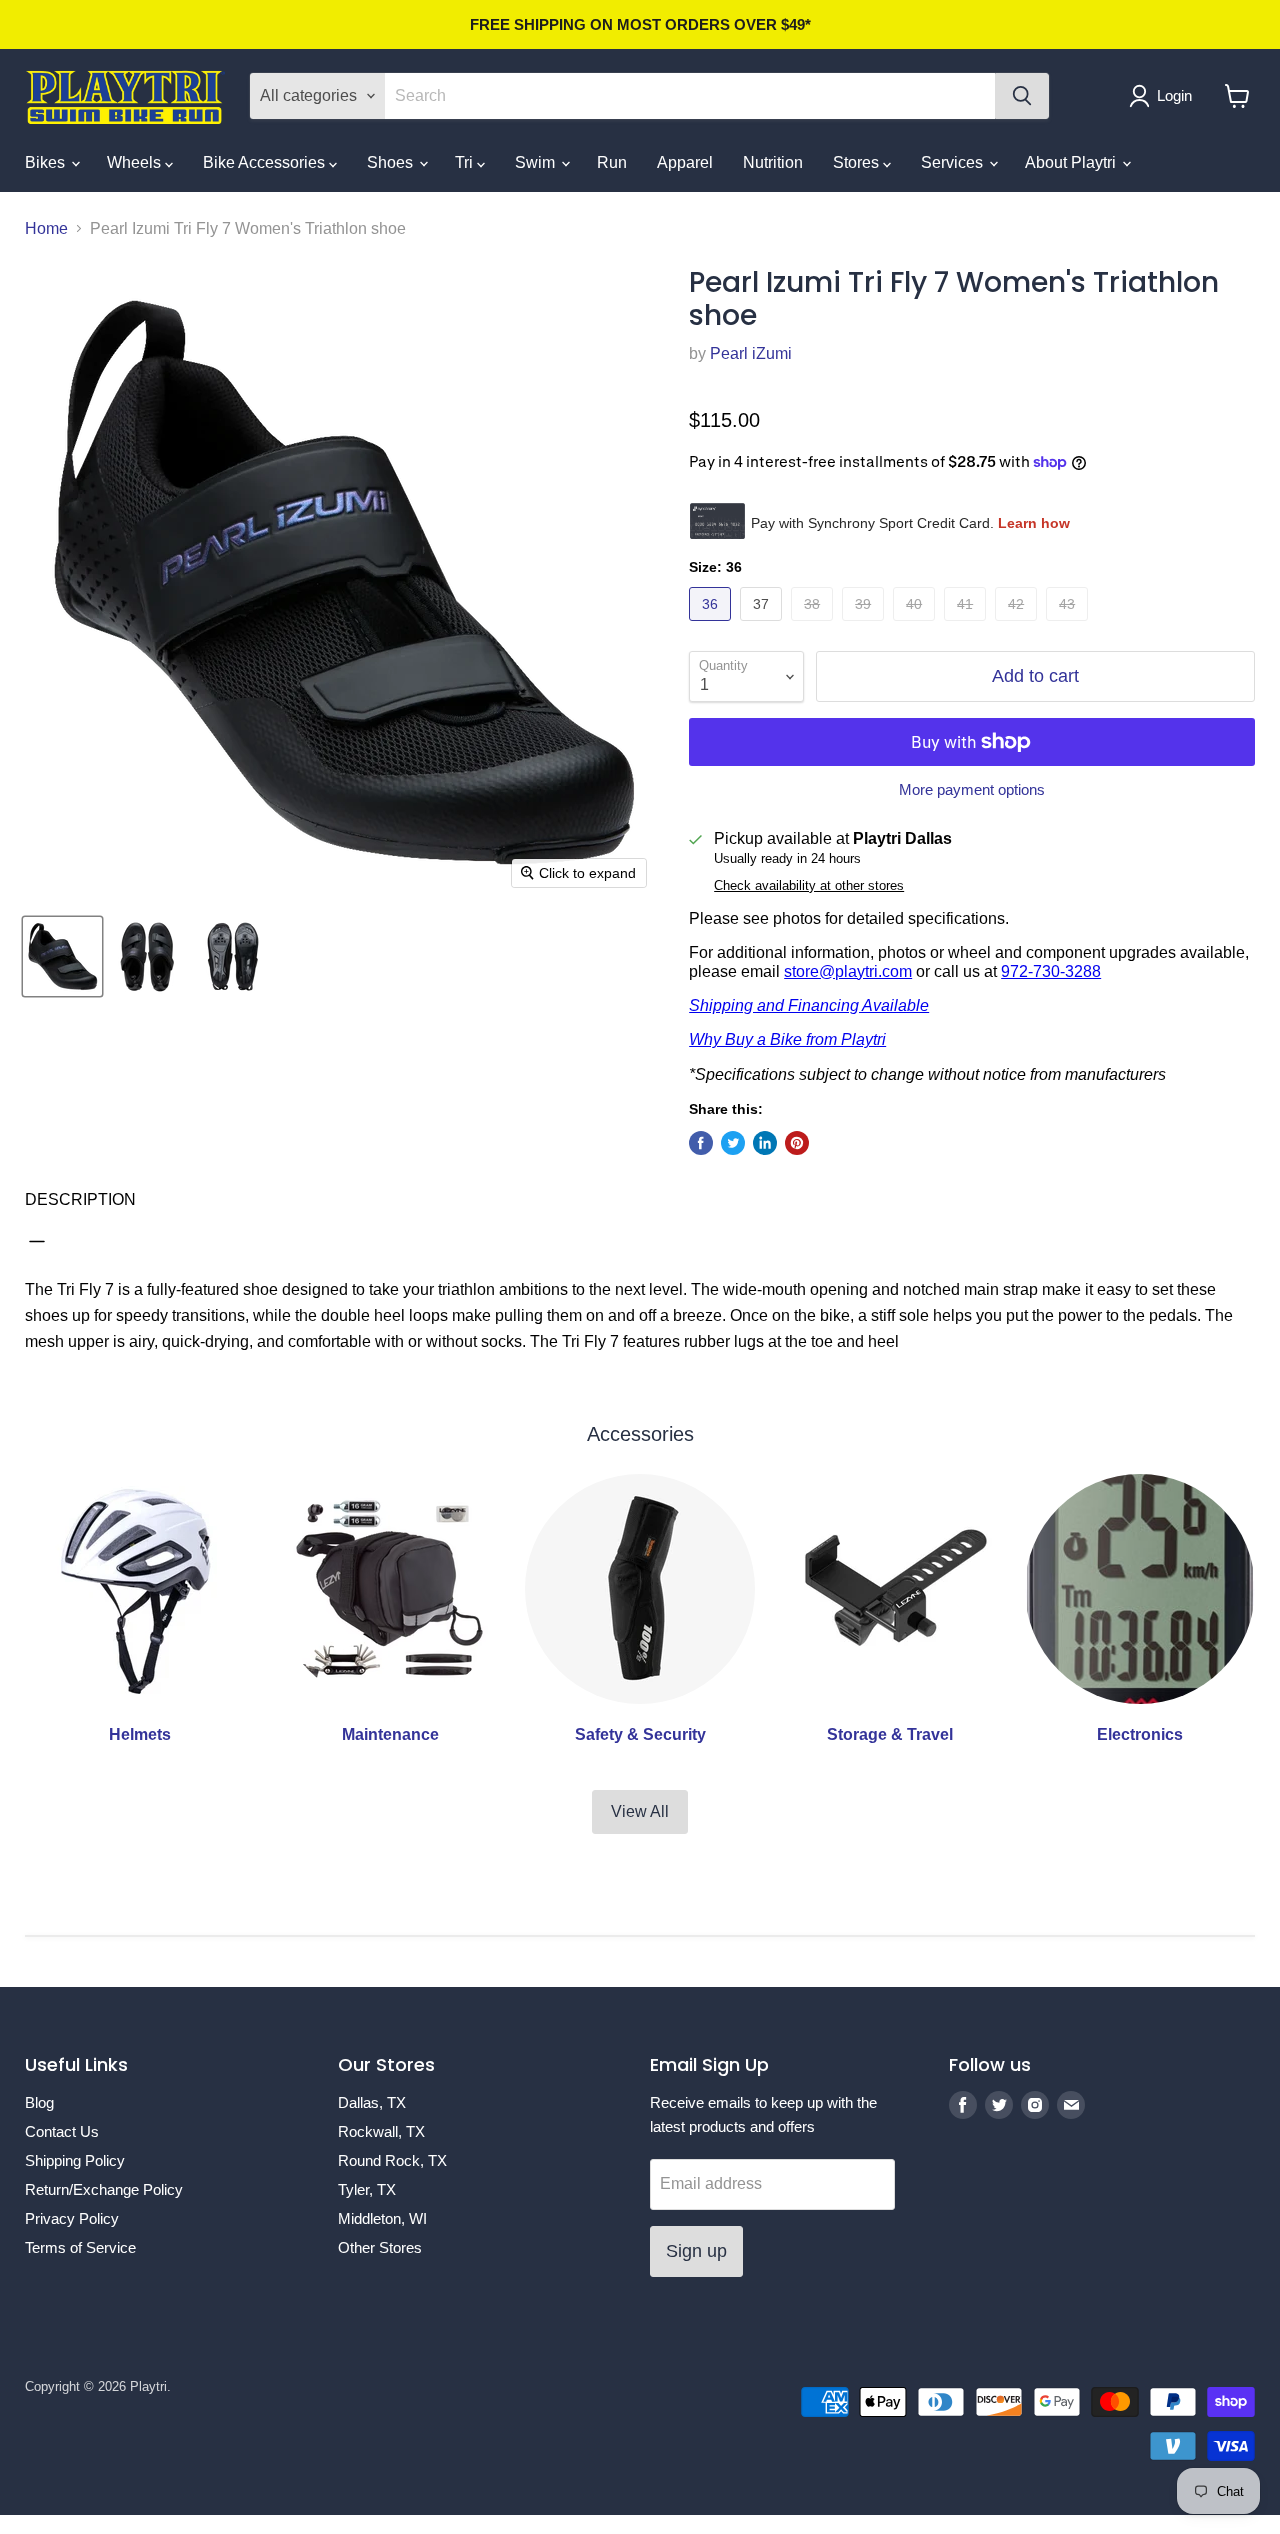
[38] (814, 625)
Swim (537, 162)
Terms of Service (80, 2247)
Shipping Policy (75, 2160)
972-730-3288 (1051, 971)
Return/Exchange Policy (104, 2189)
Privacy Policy (72, 2218)
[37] (763, 625)
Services (954, 162)
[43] (1069, 625)
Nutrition (773, 162)
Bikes (47, 162)
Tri (466, 162)
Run (612, 162)
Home (46, 228)
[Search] (1022, 96)
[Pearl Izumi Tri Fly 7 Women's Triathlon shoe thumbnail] (62, 956)
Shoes (392, 162)
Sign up (696, 2251)
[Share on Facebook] (701, 1143)
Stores (858, 162)
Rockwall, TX (381, 2131)
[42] (1018, 625)
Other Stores (380, 2247)
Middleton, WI (382, 2218)
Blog (39, 2102)
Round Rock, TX (392, 2160)
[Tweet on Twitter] (733, 1143)
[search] (690, 96)
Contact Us (62, 2131)
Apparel (685, 162)
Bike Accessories (266, 162)
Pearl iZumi (751, 353)
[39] (865, 625)
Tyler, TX (367, 2189)
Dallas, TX (372, 2102)
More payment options (972, 789)
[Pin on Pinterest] (797, 1143)
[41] (967, 625)
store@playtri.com (848, 971)
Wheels (136, 162)
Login (1174, 95)
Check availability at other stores (809, 886)
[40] (916, 625)
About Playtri (1072, 162)
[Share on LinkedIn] (765, 1143)
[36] (712, 625)
